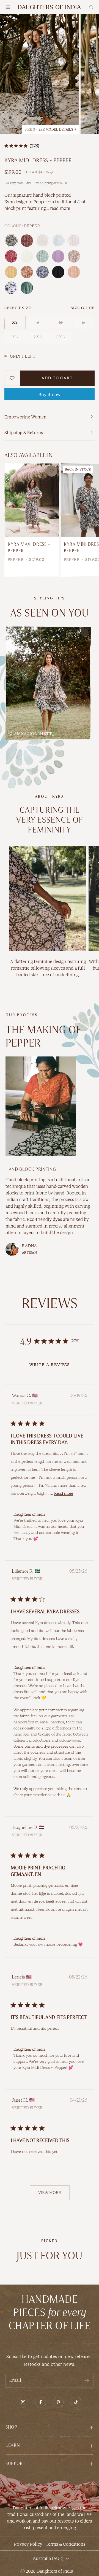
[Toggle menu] (8, 7)
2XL (38, 337)
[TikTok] (76, 2402)
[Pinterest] (58, 2402)
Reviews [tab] (50, 1303)
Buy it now (50, 395)
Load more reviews (50, 2193)
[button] (50, 2427)
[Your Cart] (91, 7)
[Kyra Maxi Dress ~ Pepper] (32, 500)
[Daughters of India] (50, 7)
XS (15, 322)
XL (15, 337)
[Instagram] (23, 2402)
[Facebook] (41, 2402)
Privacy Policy (28, 2544)
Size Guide (83, 308)
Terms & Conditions (65, 2544)
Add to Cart (57, 378)
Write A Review (50, 1365)
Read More (60, 209)
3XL (61, 337)
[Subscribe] (86, 2380)
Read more (64, 1494)
